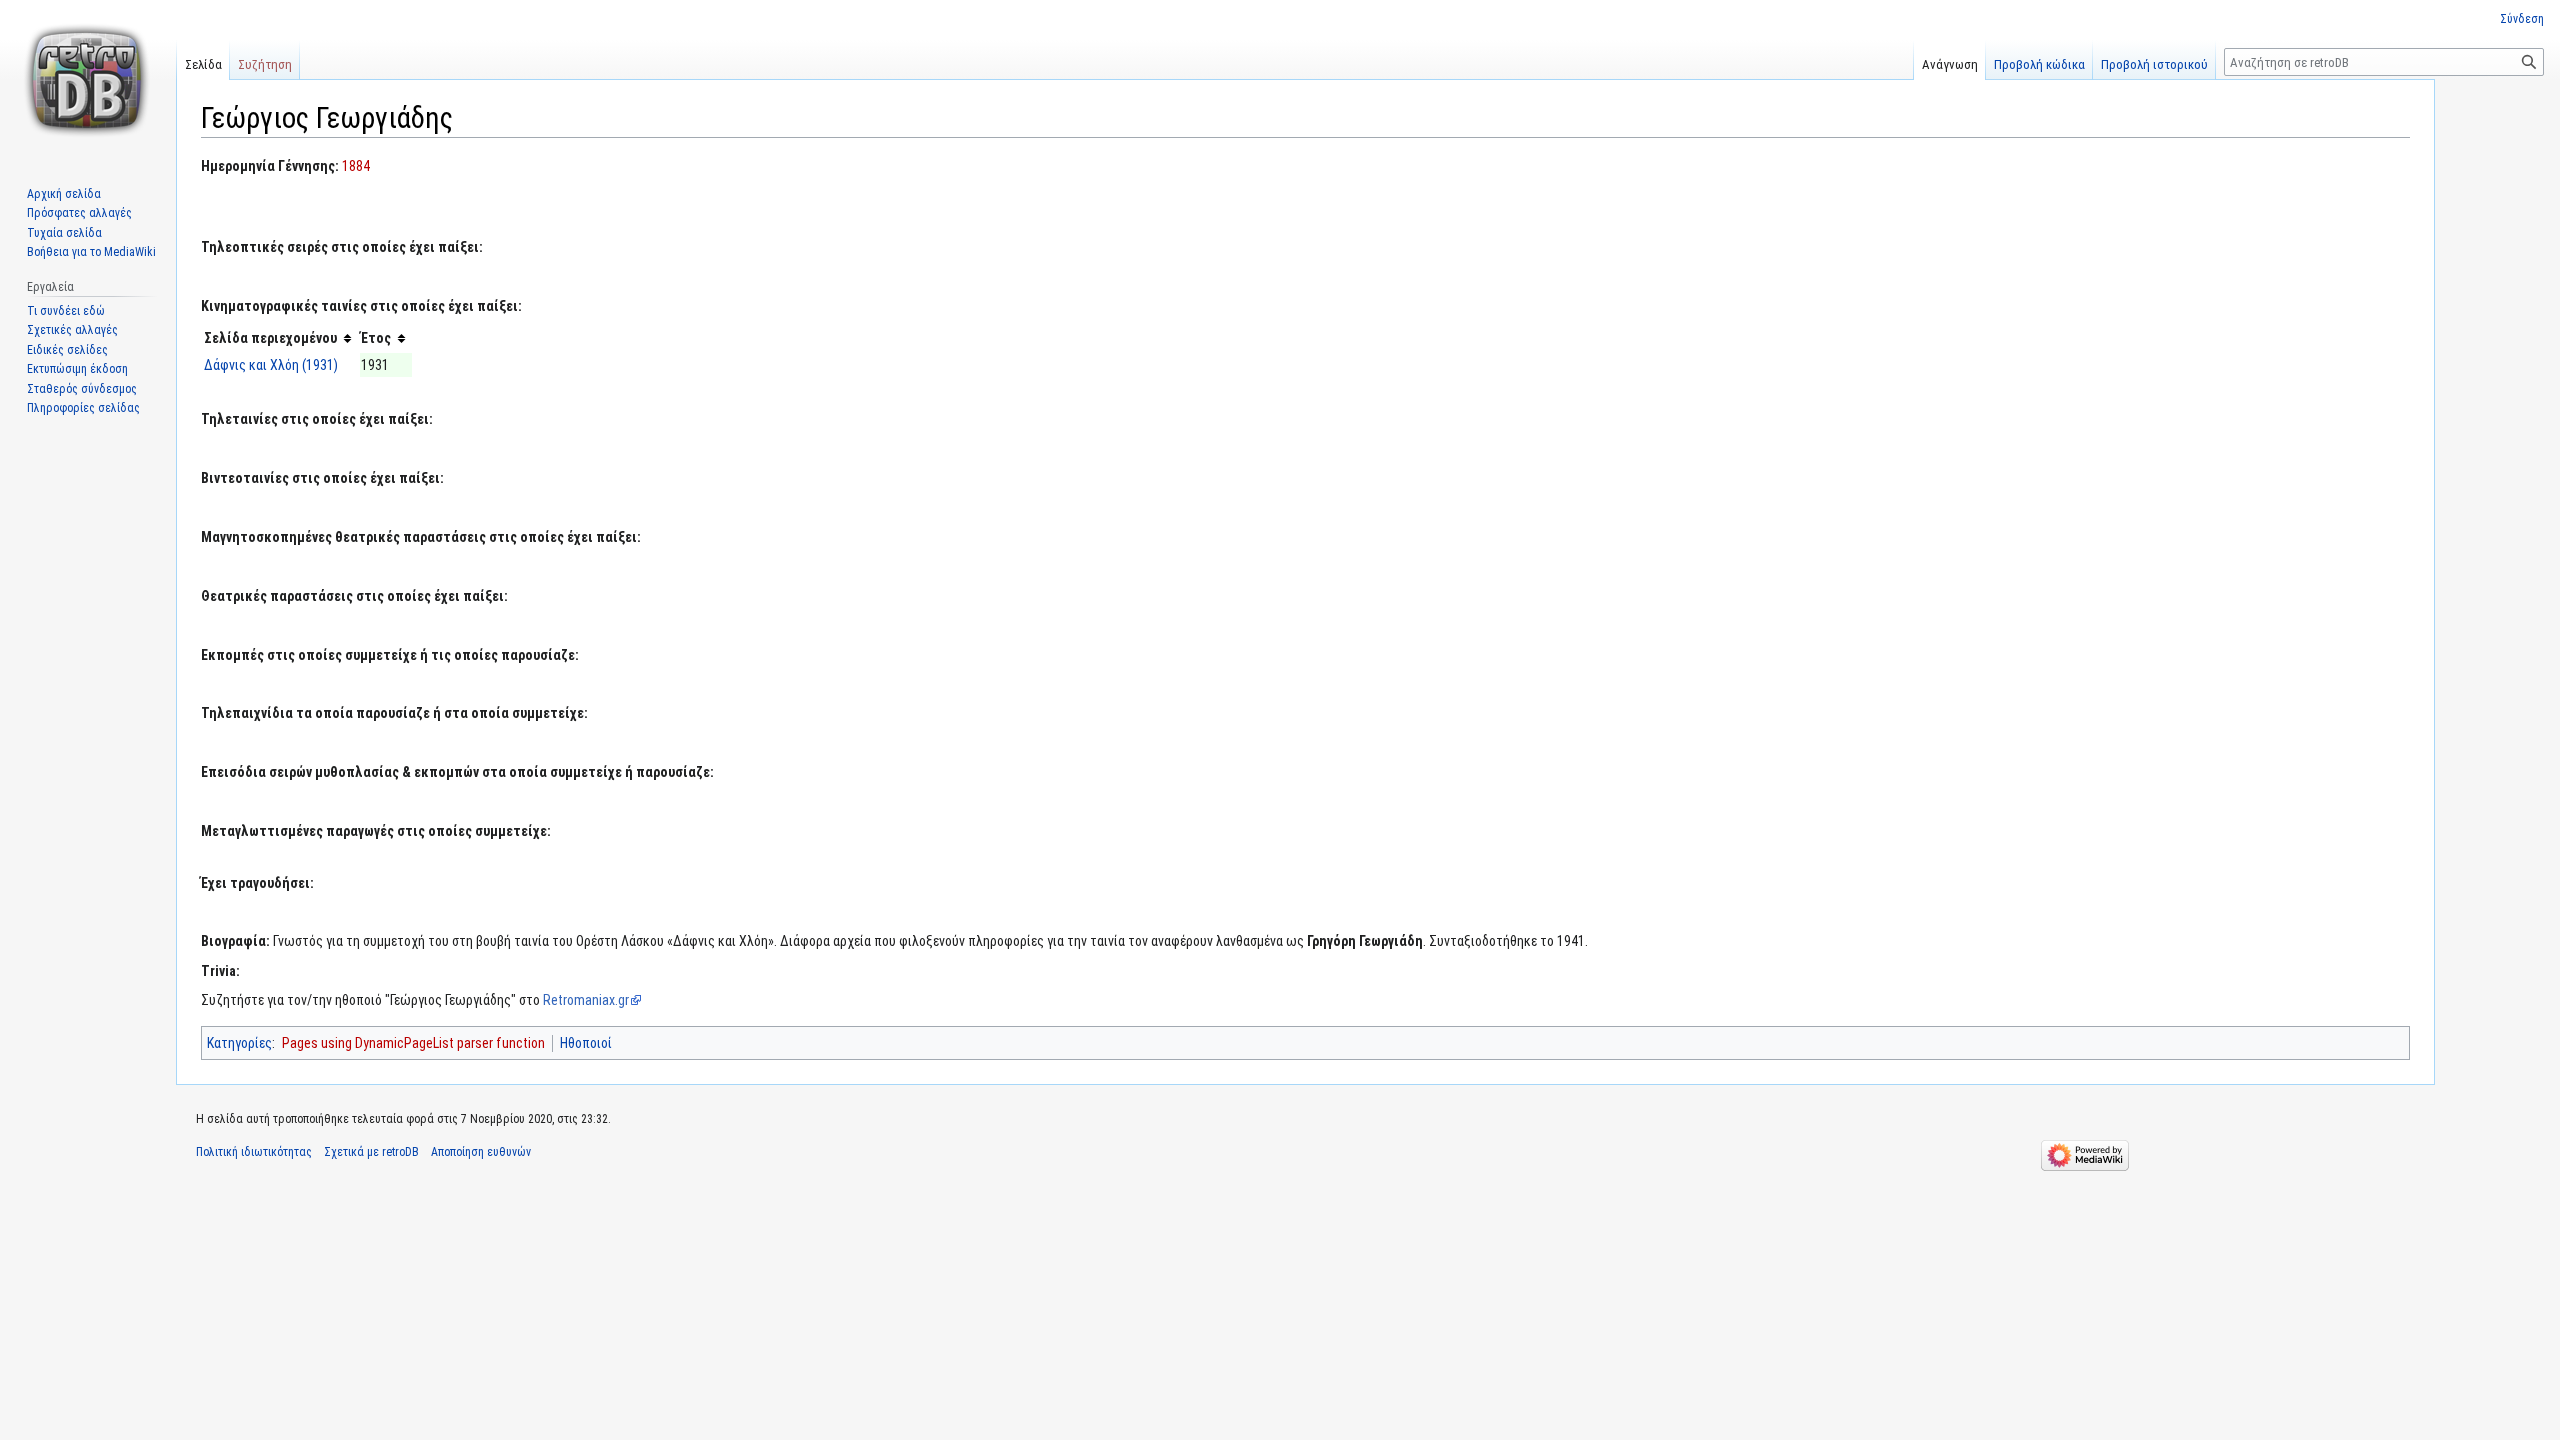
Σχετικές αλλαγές (72, 330)
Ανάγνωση (1950, 64)
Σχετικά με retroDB (371, 1152)
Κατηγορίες (239, 1043)
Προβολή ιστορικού (2154, 64)
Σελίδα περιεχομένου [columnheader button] (270, 338)
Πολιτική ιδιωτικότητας (254, 1152)
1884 (356, 166)
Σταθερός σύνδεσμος (82, 389)
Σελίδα (203, 64)
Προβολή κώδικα (2039, 64)
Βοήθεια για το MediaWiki (91, 252)
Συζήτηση (265, 64)
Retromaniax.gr (586, 1000)
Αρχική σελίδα (64, 194)
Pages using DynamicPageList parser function (413, 1043)
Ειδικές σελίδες (67, 350)
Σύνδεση (2522, 19)
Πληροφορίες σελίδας (83, 408)
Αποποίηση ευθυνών (481, 1152)
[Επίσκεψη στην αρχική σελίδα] (88, 80)
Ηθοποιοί (586, 1043)
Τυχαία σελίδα (64, 233)
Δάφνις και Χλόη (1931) (271, 365)
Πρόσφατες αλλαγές (79, 213)
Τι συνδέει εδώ (66, 311)
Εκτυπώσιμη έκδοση (77, 369)
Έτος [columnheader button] (376, 338)
